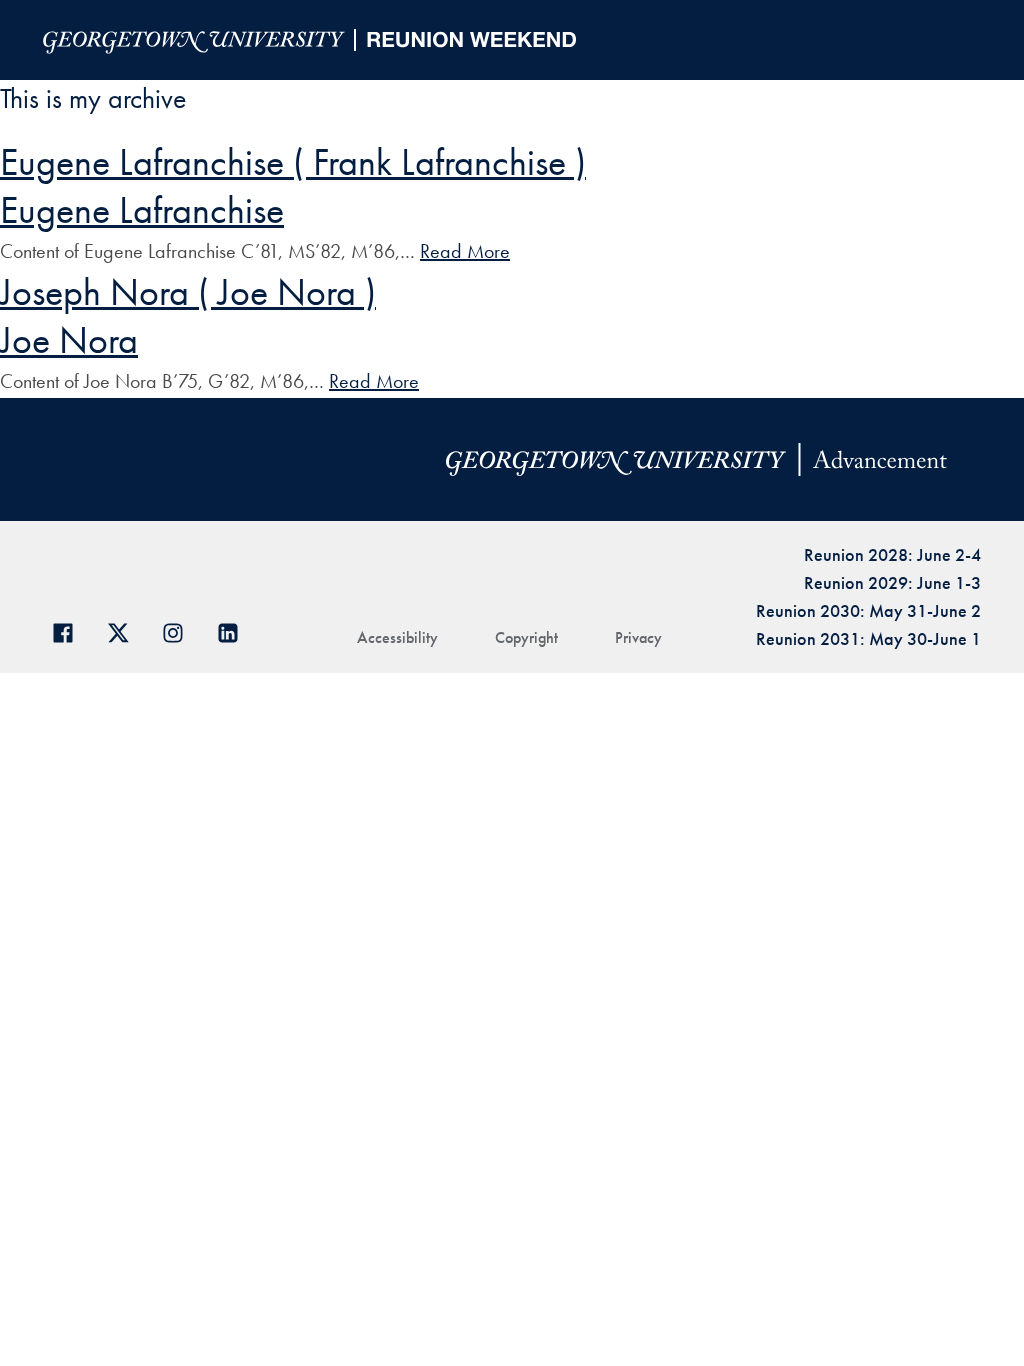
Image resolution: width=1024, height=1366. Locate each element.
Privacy (638, 637)
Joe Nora (69, 340)
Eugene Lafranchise (142, 210)
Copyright (526, 637)
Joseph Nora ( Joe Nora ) (188, 292)
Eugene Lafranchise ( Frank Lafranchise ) (293, 162)
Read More (465, 251)
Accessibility (397, 637)
